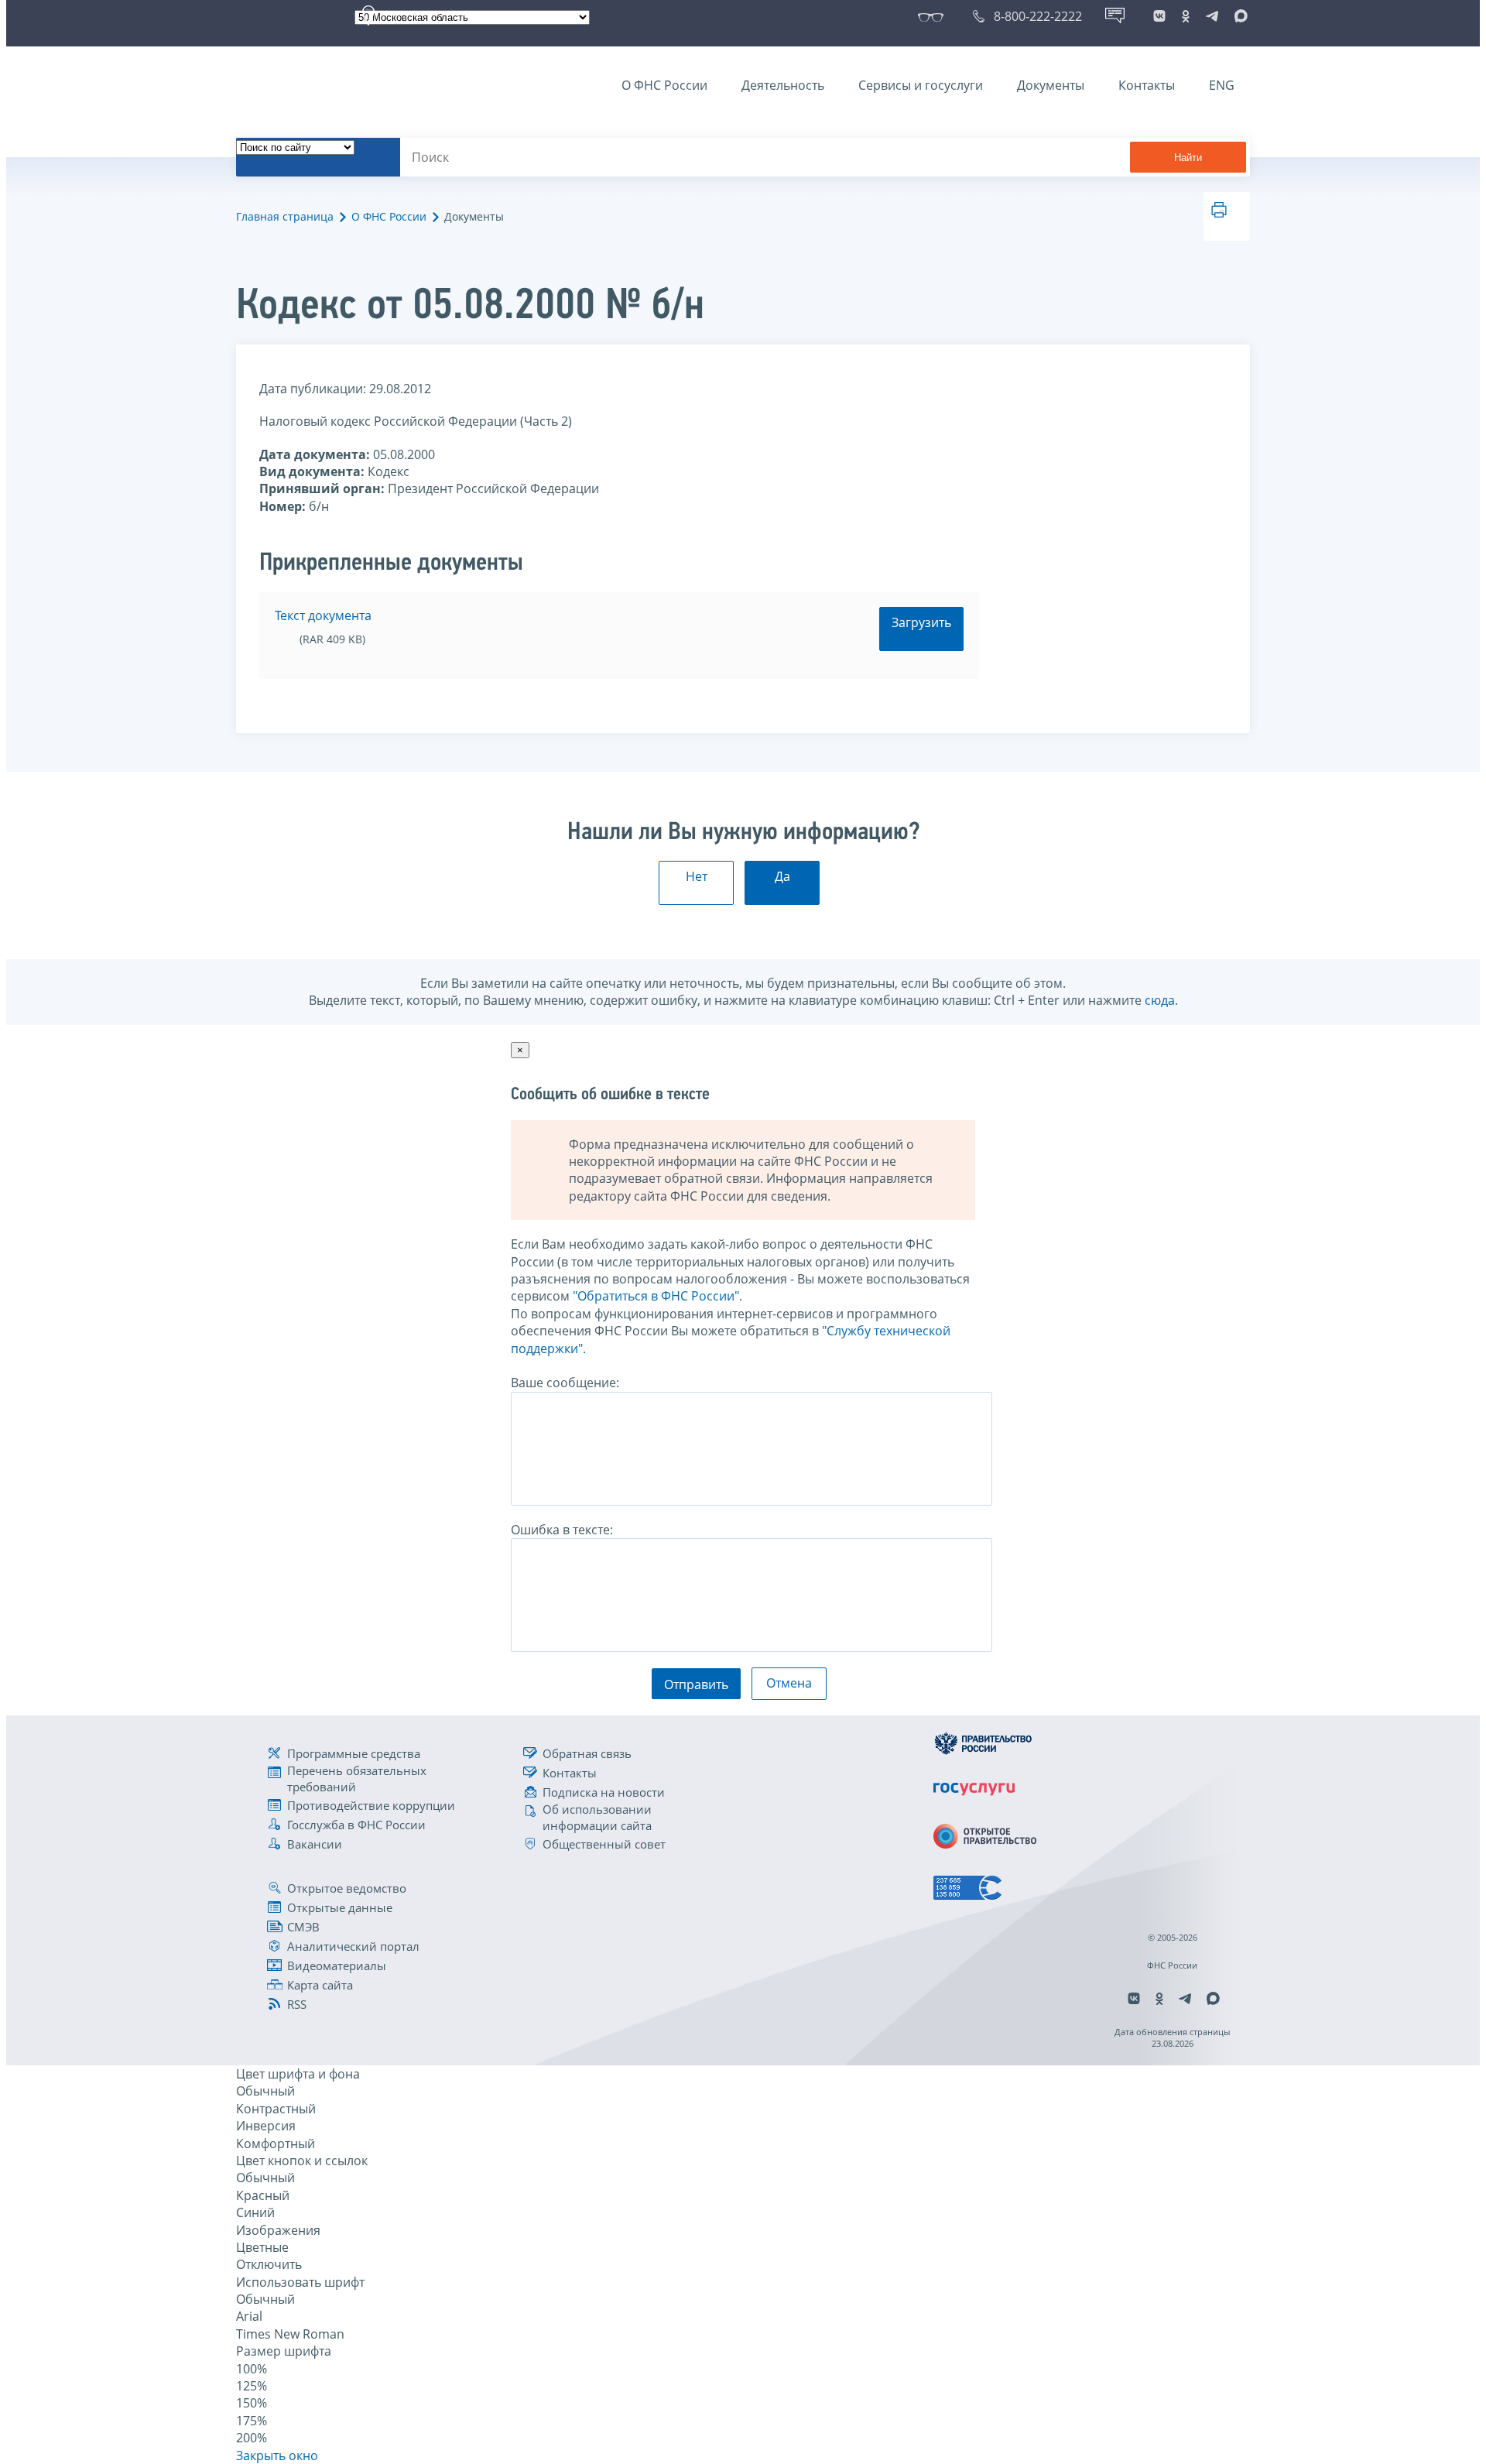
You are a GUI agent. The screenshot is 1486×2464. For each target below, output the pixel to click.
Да (782, 876)
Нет (697, 876)
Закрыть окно (277, 2455)
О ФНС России (664, 85)
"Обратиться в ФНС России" (656, 1296)
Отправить (696, 1684)
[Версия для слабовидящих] (934, 16)
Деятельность (783, 85)
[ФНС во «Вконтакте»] (1159, 16)
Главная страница (285, 216)
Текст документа (323, 615)
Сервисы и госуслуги (921, 85)
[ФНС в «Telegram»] (1212, 16)
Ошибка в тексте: (562, 1530)
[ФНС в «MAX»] (1238, 16)
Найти (1188, 158)
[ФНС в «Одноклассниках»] (1186, 16)
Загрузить (921, 622)
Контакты (1147, 85)
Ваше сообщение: (565, 1383)
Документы (1051, 85)
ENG (1222, 85)
